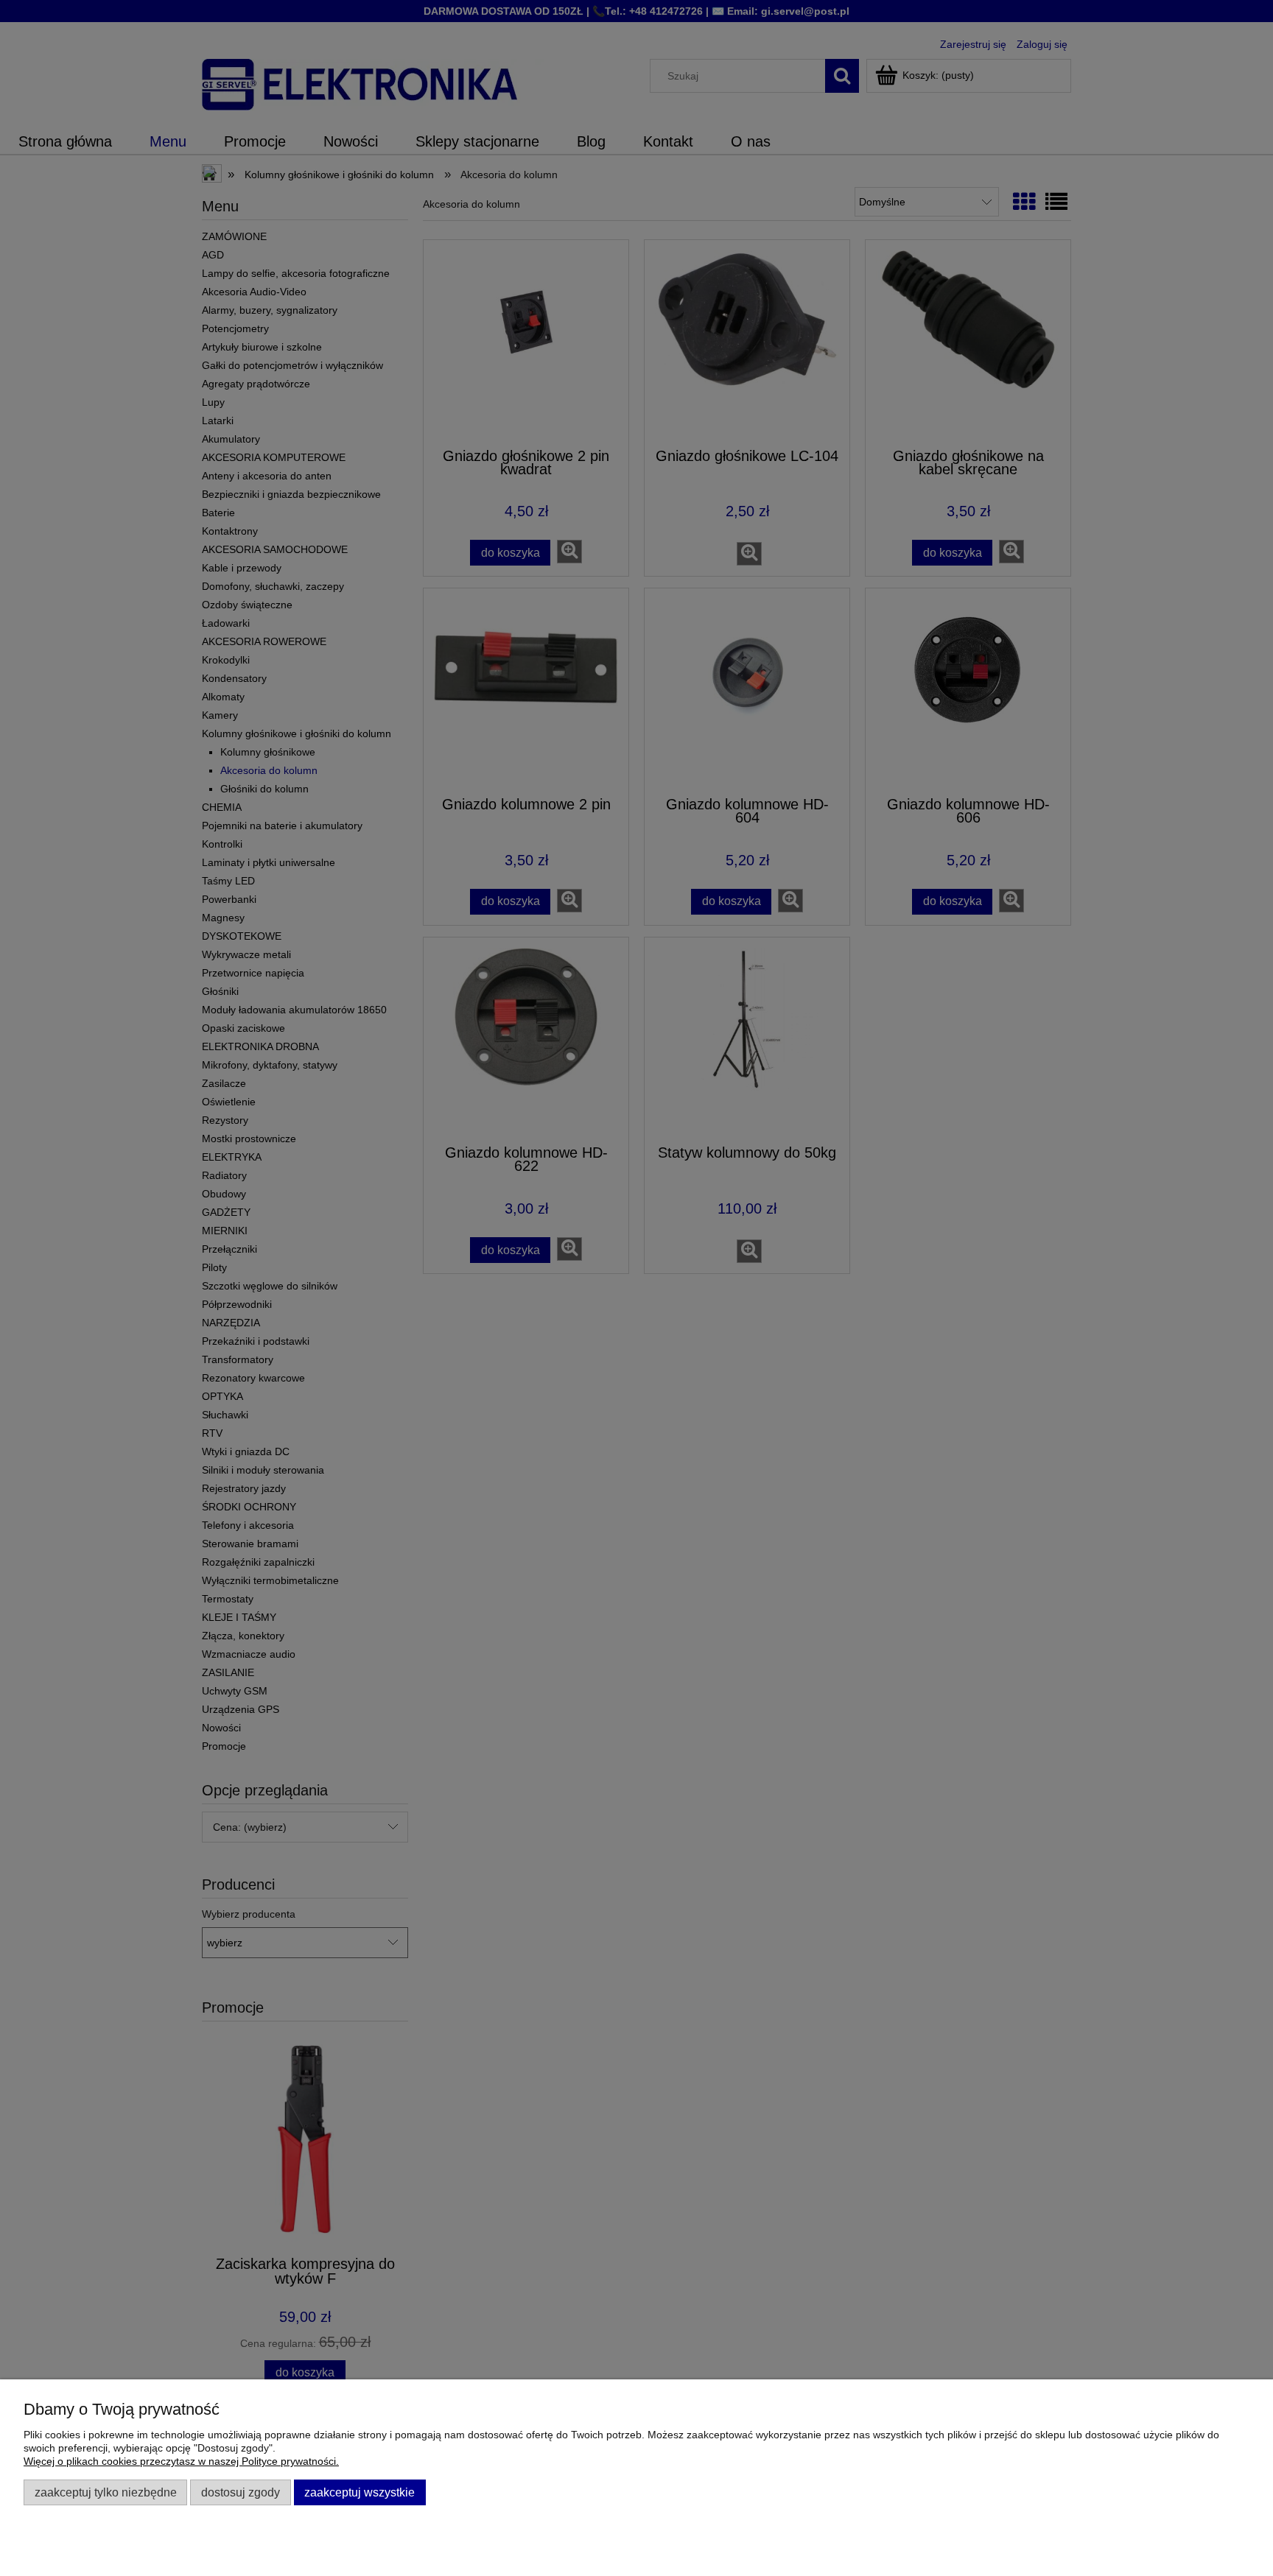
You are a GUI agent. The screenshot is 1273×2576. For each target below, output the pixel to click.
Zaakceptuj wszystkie (360, 2492)
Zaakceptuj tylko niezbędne (106, 2492)
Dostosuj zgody (241, 2492)
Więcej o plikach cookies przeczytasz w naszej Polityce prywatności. (181, 2461)
